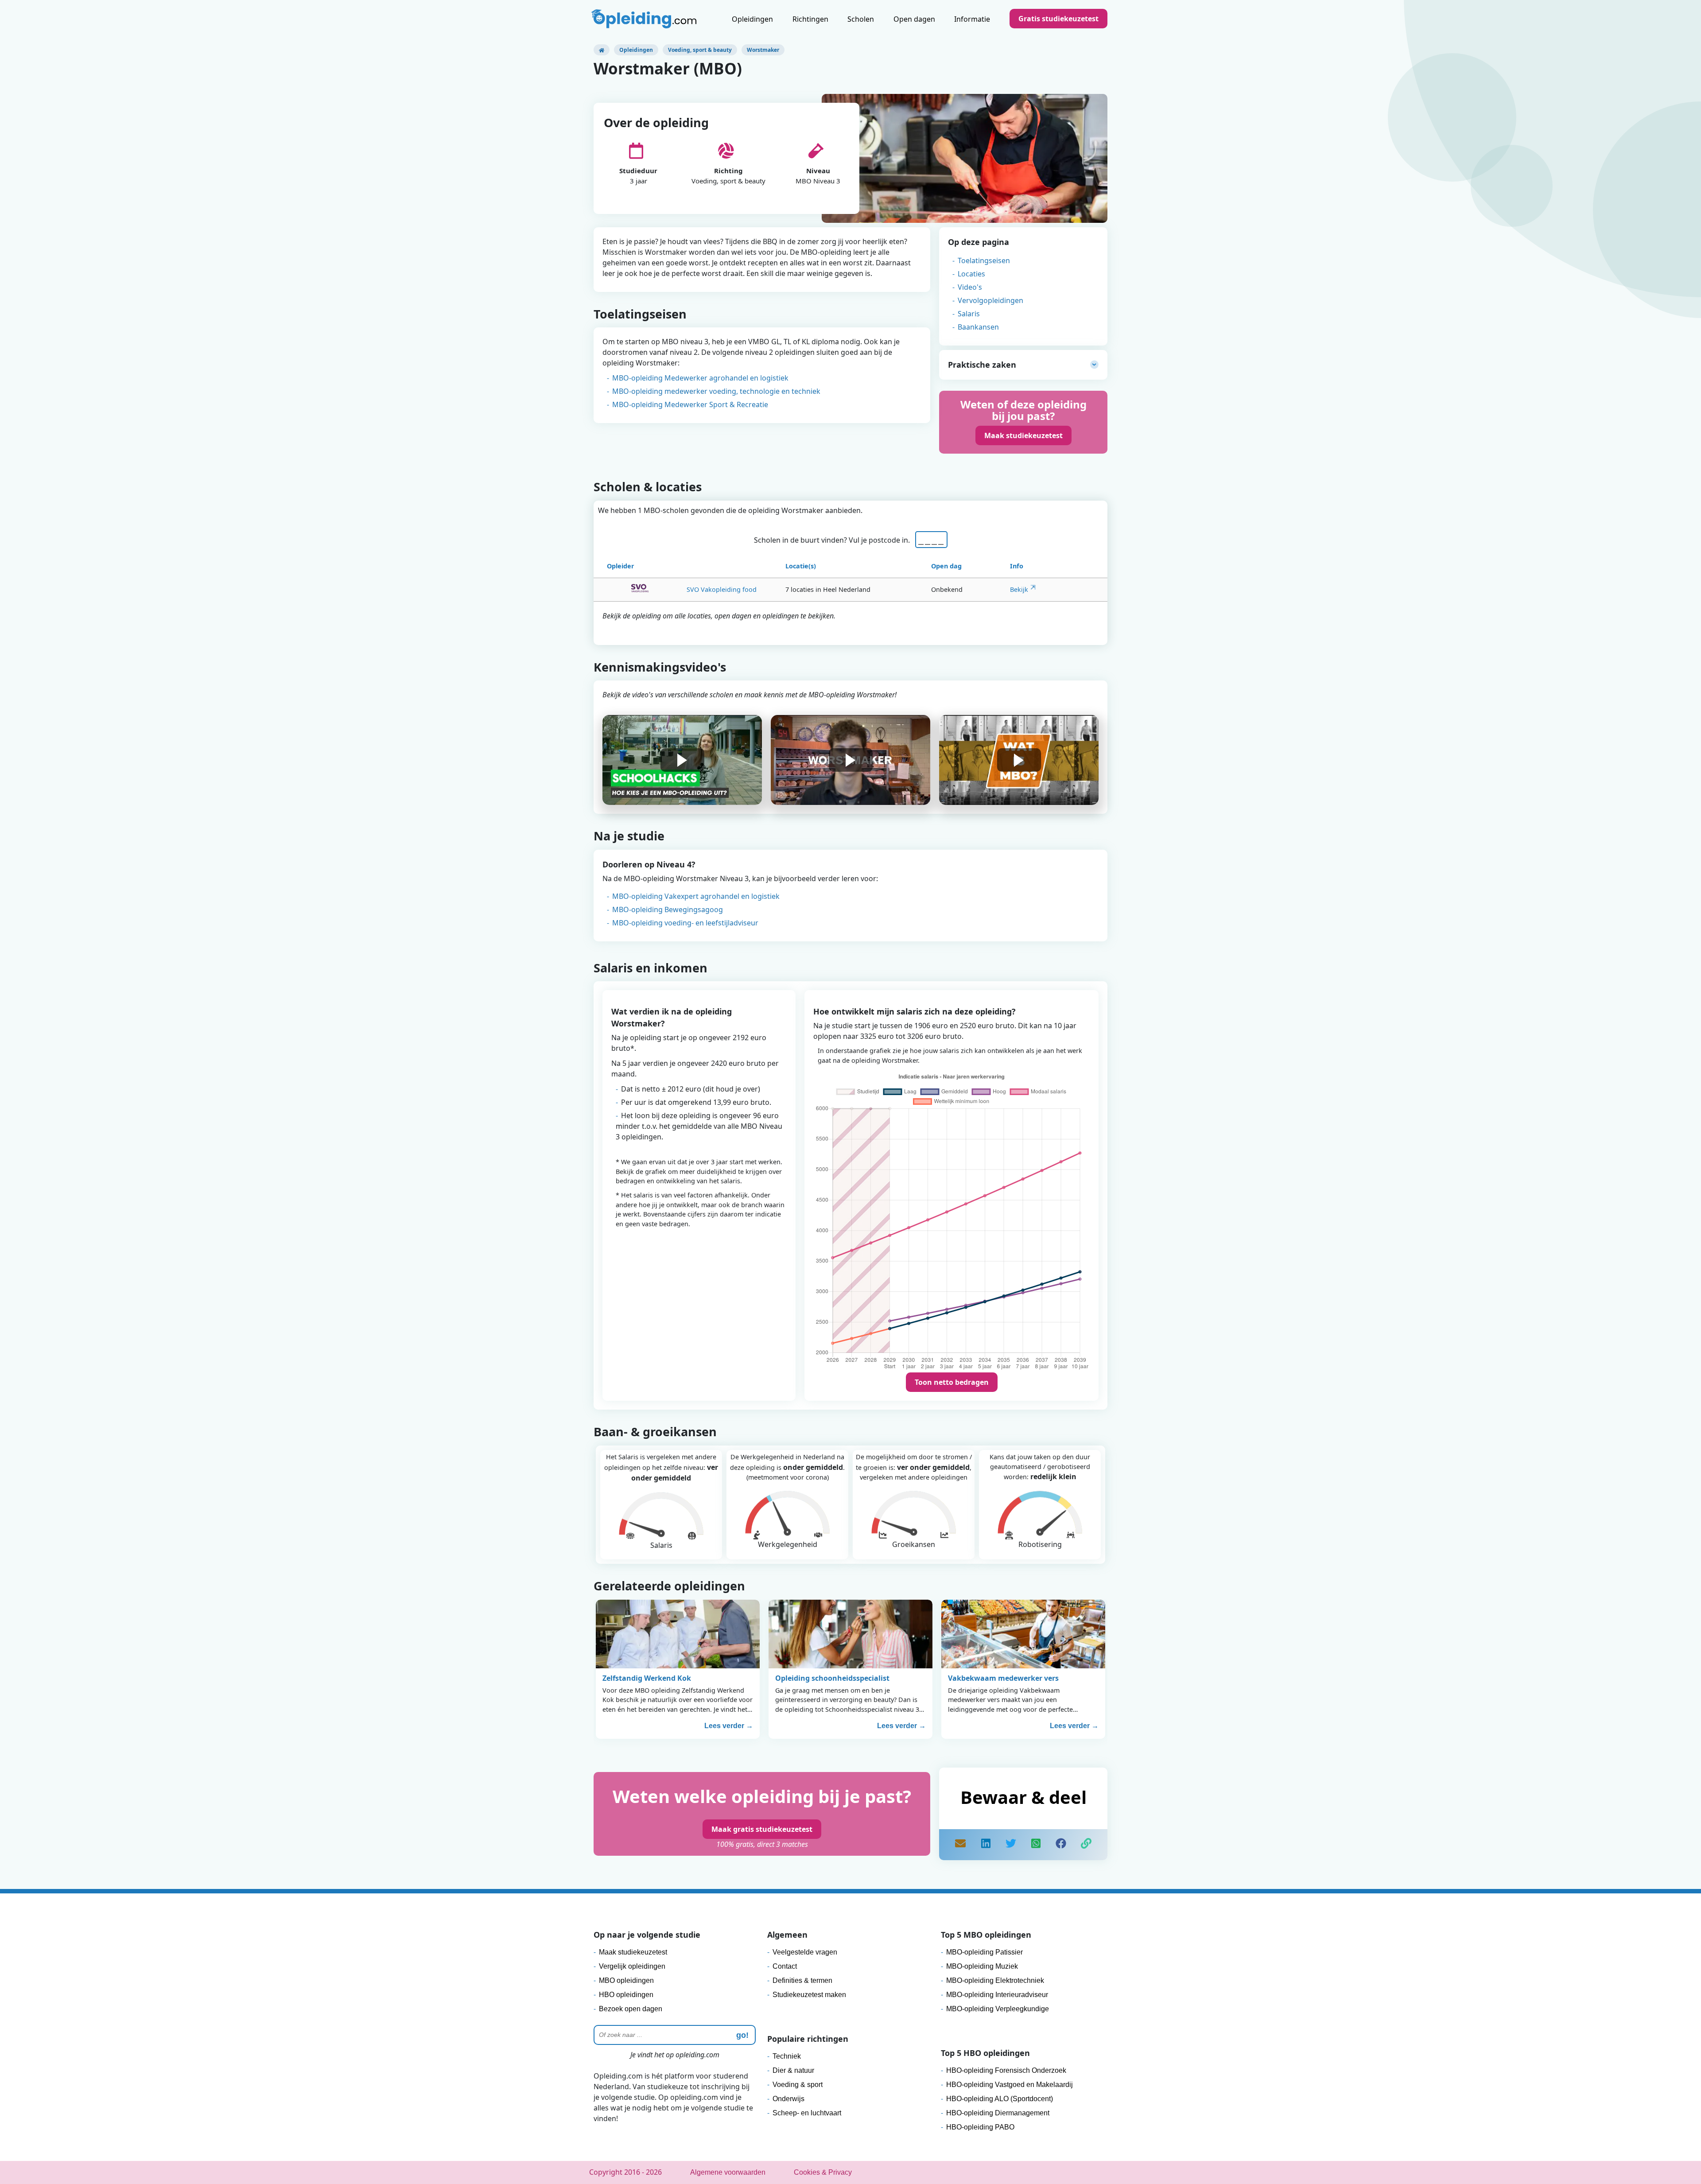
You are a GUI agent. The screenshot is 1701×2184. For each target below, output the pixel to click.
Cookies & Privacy (823, 2172)
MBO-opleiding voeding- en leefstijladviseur (685, 923)
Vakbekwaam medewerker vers (1003, 1678)
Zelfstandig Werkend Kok (647, 1678)
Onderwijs (788, 2099)
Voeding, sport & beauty (700, 50)
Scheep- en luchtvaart (807, 2113)
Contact (785, 1966)
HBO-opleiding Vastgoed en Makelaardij (1010, 2085)
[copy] (1086, 1845)
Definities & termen (802, 1980)
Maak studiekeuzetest (1023, 435)
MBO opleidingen (626, 1980)
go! (742, 2035)
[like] (1061, 1845)
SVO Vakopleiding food (722, 589)
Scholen (861, 19)
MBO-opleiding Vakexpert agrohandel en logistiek (696, 896)
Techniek (787, 2056)
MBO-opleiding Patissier (984, 1952)
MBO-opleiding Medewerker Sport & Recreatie (690, 404)
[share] (986, 1845)
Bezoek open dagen (631, 2009)
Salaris (969, 314)
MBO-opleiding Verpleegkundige (998, 2009)
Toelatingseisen (984, 260)
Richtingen (810, 19)
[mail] (960, 1845)
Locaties (971, 274)
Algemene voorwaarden (728, 2172)
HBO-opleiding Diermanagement (998, 2113)
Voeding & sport (798, 2085)
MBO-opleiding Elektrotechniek (995, 1980)
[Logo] (645, 20)
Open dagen (914, 19)
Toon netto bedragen (952, 1382)
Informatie (972, 19)
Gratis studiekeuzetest (1058, 19)
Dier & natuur (793, 2070)
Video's (970, 287)
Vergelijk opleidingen (632, 1966)
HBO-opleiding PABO (980, 2127)
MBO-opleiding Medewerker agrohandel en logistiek (700, 378)
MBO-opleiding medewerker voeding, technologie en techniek (716, 391)
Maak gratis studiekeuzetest (762, 1829)
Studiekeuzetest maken (809, 1995)
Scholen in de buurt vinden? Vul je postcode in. (834, 540)
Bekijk (1019, 589)
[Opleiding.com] (602, 50)
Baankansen (978, 327)
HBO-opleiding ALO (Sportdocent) (1000, 2099)
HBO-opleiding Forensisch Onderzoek (1006, 2070)
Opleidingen (752, 19)
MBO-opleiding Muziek (982, 1966)
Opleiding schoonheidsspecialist (832, 1678)
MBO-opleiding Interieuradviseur (997, 1995)
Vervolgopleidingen (990, 300)
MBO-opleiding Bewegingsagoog (668, 909)
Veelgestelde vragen (805, 1952)
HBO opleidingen (626, 1995)
